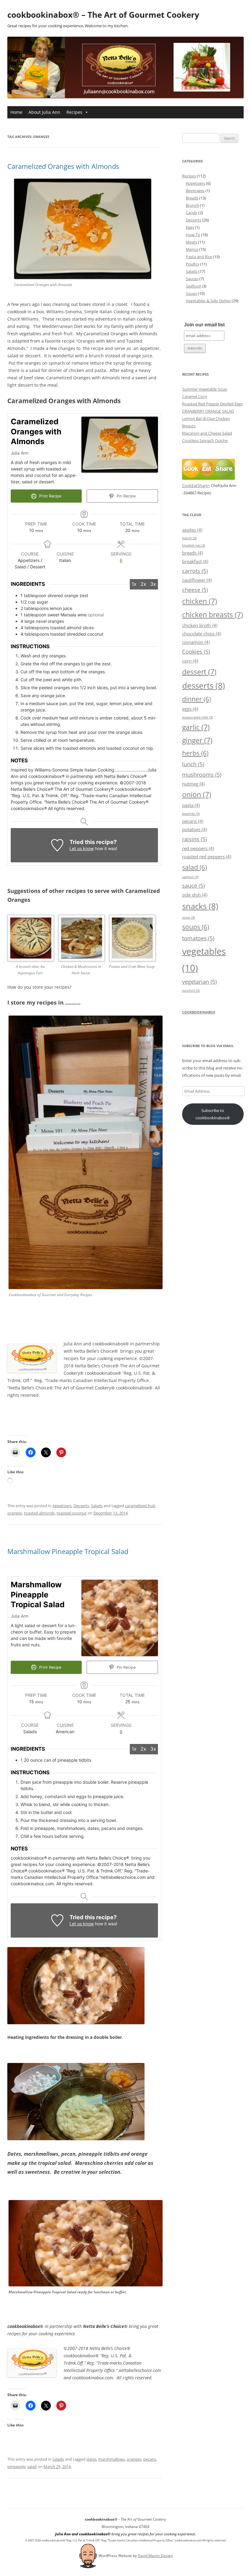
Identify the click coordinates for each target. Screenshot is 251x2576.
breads (193, 553)
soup (188, 917)
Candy (192, 213)
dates (91, 2459)
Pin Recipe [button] (125, 496)
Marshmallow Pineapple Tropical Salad (68, 1551)
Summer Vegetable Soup (205, 389)
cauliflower (197, 580)
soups (196, 927)
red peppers (198, 848)
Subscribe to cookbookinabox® (213, 1114)
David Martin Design (155, 2556)
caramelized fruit (140, 1506)
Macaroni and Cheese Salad (207, 433)
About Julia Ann (44, 112)
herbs (195, 753)
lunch (193, 764)
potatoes (195, 829)
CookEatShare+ (196, 485)
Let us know (82, 848)
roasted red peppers (207, 857)
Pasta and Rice (199, 257)
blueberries (194, 545)
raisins (195, 839)
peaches (191, 814)
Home (16, 112)
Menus (192, 249)
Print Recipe (50, 496)
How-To (193, 235)
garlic (196, 727)
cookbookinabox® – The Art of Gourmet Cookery (103, 15)
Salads (97, 1506)
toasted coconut (72, 1513)
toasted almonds (39, 1513)
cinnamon (196, 642)
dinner (197, 699)
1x (134, 584)
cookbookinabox (199, 1012)
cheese (195, 590)
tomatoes (198, 938)
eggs (190, 709)
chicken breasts (213, 615)
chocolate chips (202, 634)
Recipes (74, 112)
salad (32, 2466)
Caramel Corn (195, 396)
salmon (190, 877)
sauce (193, 885)
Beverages (195, 191)
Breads (192, 198)
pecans (150, 2459)
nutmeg (193, 784)
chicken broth (200, 625)
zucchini (191, 991)
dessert (199, 672)
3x (153, 584)
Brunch (192, 205)
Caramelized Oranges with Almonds (63, 166)
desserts (204, 686)
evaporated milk (197, 717)
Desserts (81, 1506)
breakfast (195, 561)
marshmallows (112, 2459)
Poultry (193, 264)
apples (192, 530)
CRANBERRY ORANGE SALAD (208, 411)
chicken (200, 601)
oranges (15, 1513)
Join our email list (204, 325)
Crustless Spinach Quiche (205, 440)
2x (143, 584)
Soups (191, 293)
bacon (189, 538)
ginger (197, 740)
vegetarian (199, 981)
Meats (191, 242)
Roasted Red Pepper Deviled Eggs (212, 404)
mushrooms (202, 774)
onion (197, 794)
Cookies (196, 651)
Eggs (190, 227)
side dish (195, 895)
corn (190, 661)
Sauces (192, 279)
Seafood (193, 286)
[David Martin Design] (88, 2556)
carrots (195, 571)
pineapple (16, 2466)
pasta (191, 805)
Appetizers (62, 1506)
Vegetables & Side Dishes (208, 301)
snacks (200, 906)
